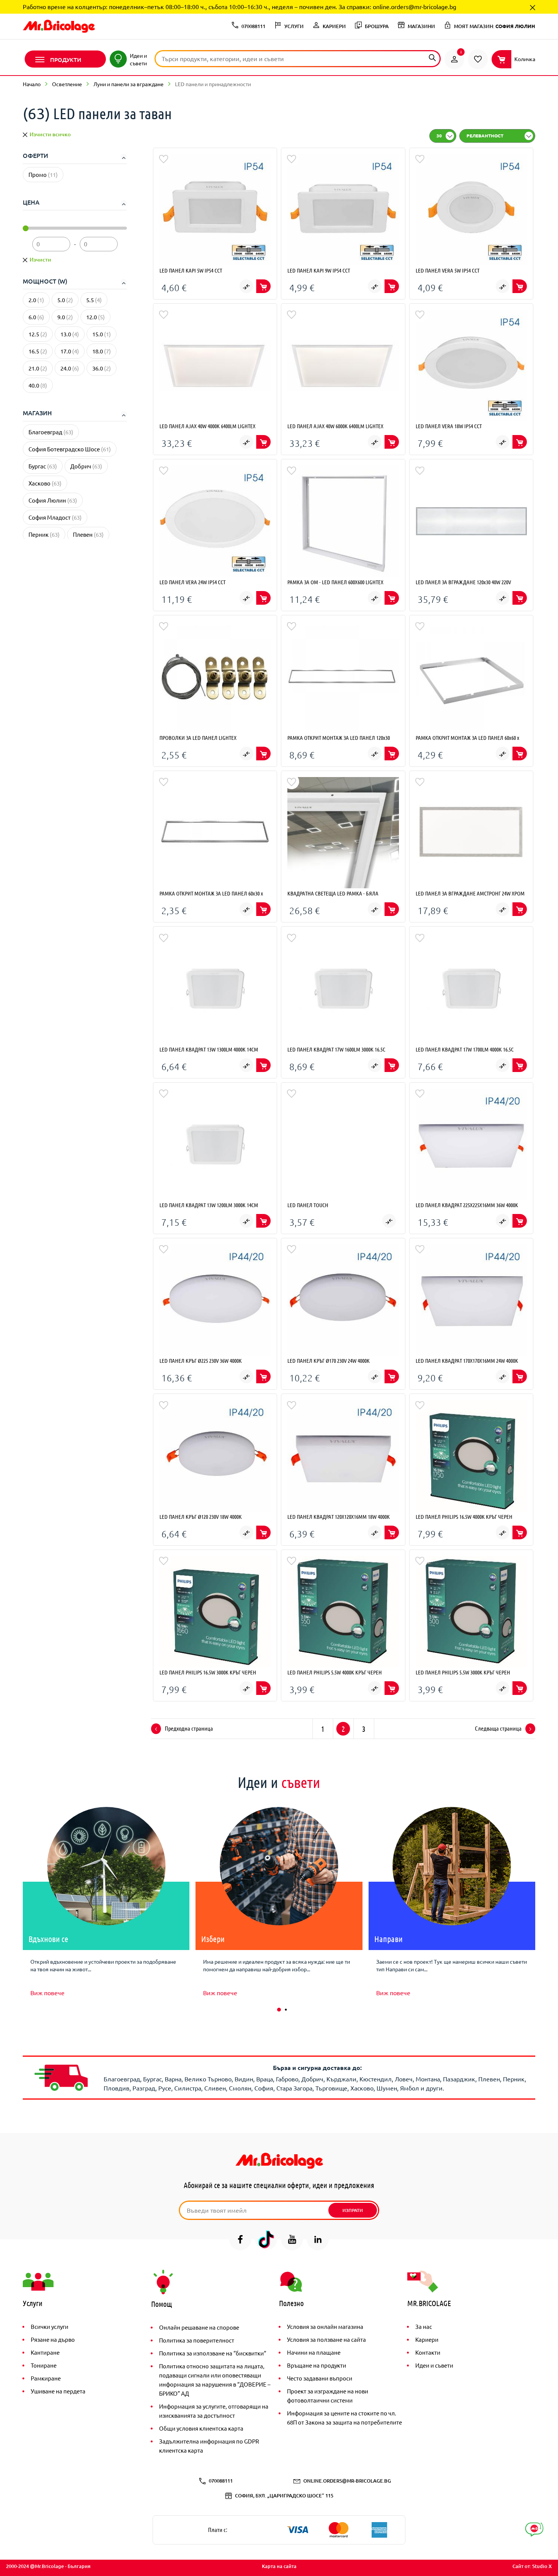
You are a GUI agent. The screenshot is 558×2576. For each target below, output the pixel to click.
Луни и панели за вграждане (128, 84)
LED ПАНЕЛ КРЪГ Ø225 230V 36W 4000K (201, 1361)
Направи (389, 1939)
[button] (279, 2010)
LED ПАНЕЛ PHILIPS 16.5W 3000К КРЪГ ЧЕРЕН (208, 1672)
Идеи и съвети (434, 2365)
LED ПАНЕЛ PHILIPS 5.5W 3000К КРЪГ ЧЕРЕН (463, 1672)
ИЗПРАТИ (353, 2210)
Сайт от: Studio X (532, 2566)
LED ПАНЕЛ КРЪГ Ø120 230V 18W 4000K (201, 1517)
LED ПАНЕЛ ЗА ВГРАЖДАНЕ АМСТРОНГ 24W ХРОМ (470, 893)
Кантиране (45, 2352)
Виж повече (47, 1993)
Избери (213, 1939)
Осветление (67, 84)
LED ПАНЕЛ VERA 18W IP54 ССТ (449, 426)
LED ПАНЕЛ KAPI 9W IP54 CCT (319, 270)
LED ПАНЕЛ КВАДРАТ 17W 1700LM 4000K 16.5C (465, 1049)
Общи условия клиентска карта (201, 2428)
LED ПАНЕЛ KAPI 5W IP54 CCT (191, 270)
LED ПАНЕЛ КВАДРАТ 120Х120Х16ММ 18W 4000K (339, 1517)
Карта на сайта (279, 2566)
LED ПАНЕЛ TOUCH (308, 1205)
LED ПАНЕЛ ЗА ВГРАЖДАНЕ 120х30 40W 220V (463, 582)
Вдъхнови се (48, 1939)
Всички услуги (50, 2326)
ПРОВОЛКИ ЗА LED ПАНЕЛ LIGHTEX (198, 738)
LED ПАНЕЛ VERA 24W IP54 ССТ (192, 582)
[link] (454, 59)
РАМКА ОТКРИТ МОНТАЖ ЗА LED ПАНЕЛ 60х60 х (467, 738)
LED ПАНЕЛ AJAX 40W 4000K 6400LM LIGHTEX (207, 426)
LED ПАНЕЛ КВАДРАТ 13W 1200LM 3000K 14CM (209, 1205)
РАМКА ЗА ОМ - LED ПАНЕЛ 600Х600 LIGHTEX (335, 582)
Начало (32, 84)
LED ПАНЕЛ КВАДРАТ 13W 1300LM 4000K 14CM (209, 1049)
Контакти (428, 2352)
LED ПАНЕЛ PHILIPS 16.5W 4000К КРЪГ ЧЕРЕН (464, 1517)
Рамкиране (46, 2378)
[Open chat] (534, 2529)
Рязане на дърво (53, 2339)
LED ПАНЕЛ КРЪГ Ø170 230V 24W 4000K (329, 1361)
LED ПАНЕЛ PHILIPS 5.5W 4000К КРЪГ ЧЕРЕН (335, 1672)
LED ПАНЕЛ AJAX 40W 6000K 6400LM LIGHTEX (335, 426)
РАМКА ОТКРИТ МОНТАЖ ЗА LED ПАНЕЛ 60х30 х (211, 893)
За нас (424, 2326)
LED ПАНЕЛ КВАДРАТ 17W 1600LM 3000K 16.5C (336, 1049)
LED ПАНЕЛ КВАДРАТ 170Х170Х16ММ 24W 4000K (467, 1361)
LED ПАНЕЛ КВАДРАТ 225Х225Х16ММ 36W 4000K (467, 1205)
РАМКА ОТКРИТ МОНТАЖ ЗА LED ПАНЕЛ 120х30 (339, 738)
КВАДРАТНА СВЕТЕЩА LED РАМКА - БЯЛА (333, 893)
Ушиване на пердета (58, 2391)
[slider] (26, 228)
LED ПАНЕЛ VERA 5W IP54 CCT (448, 270)
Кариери (427, 2339)
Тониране (44, 2365)
